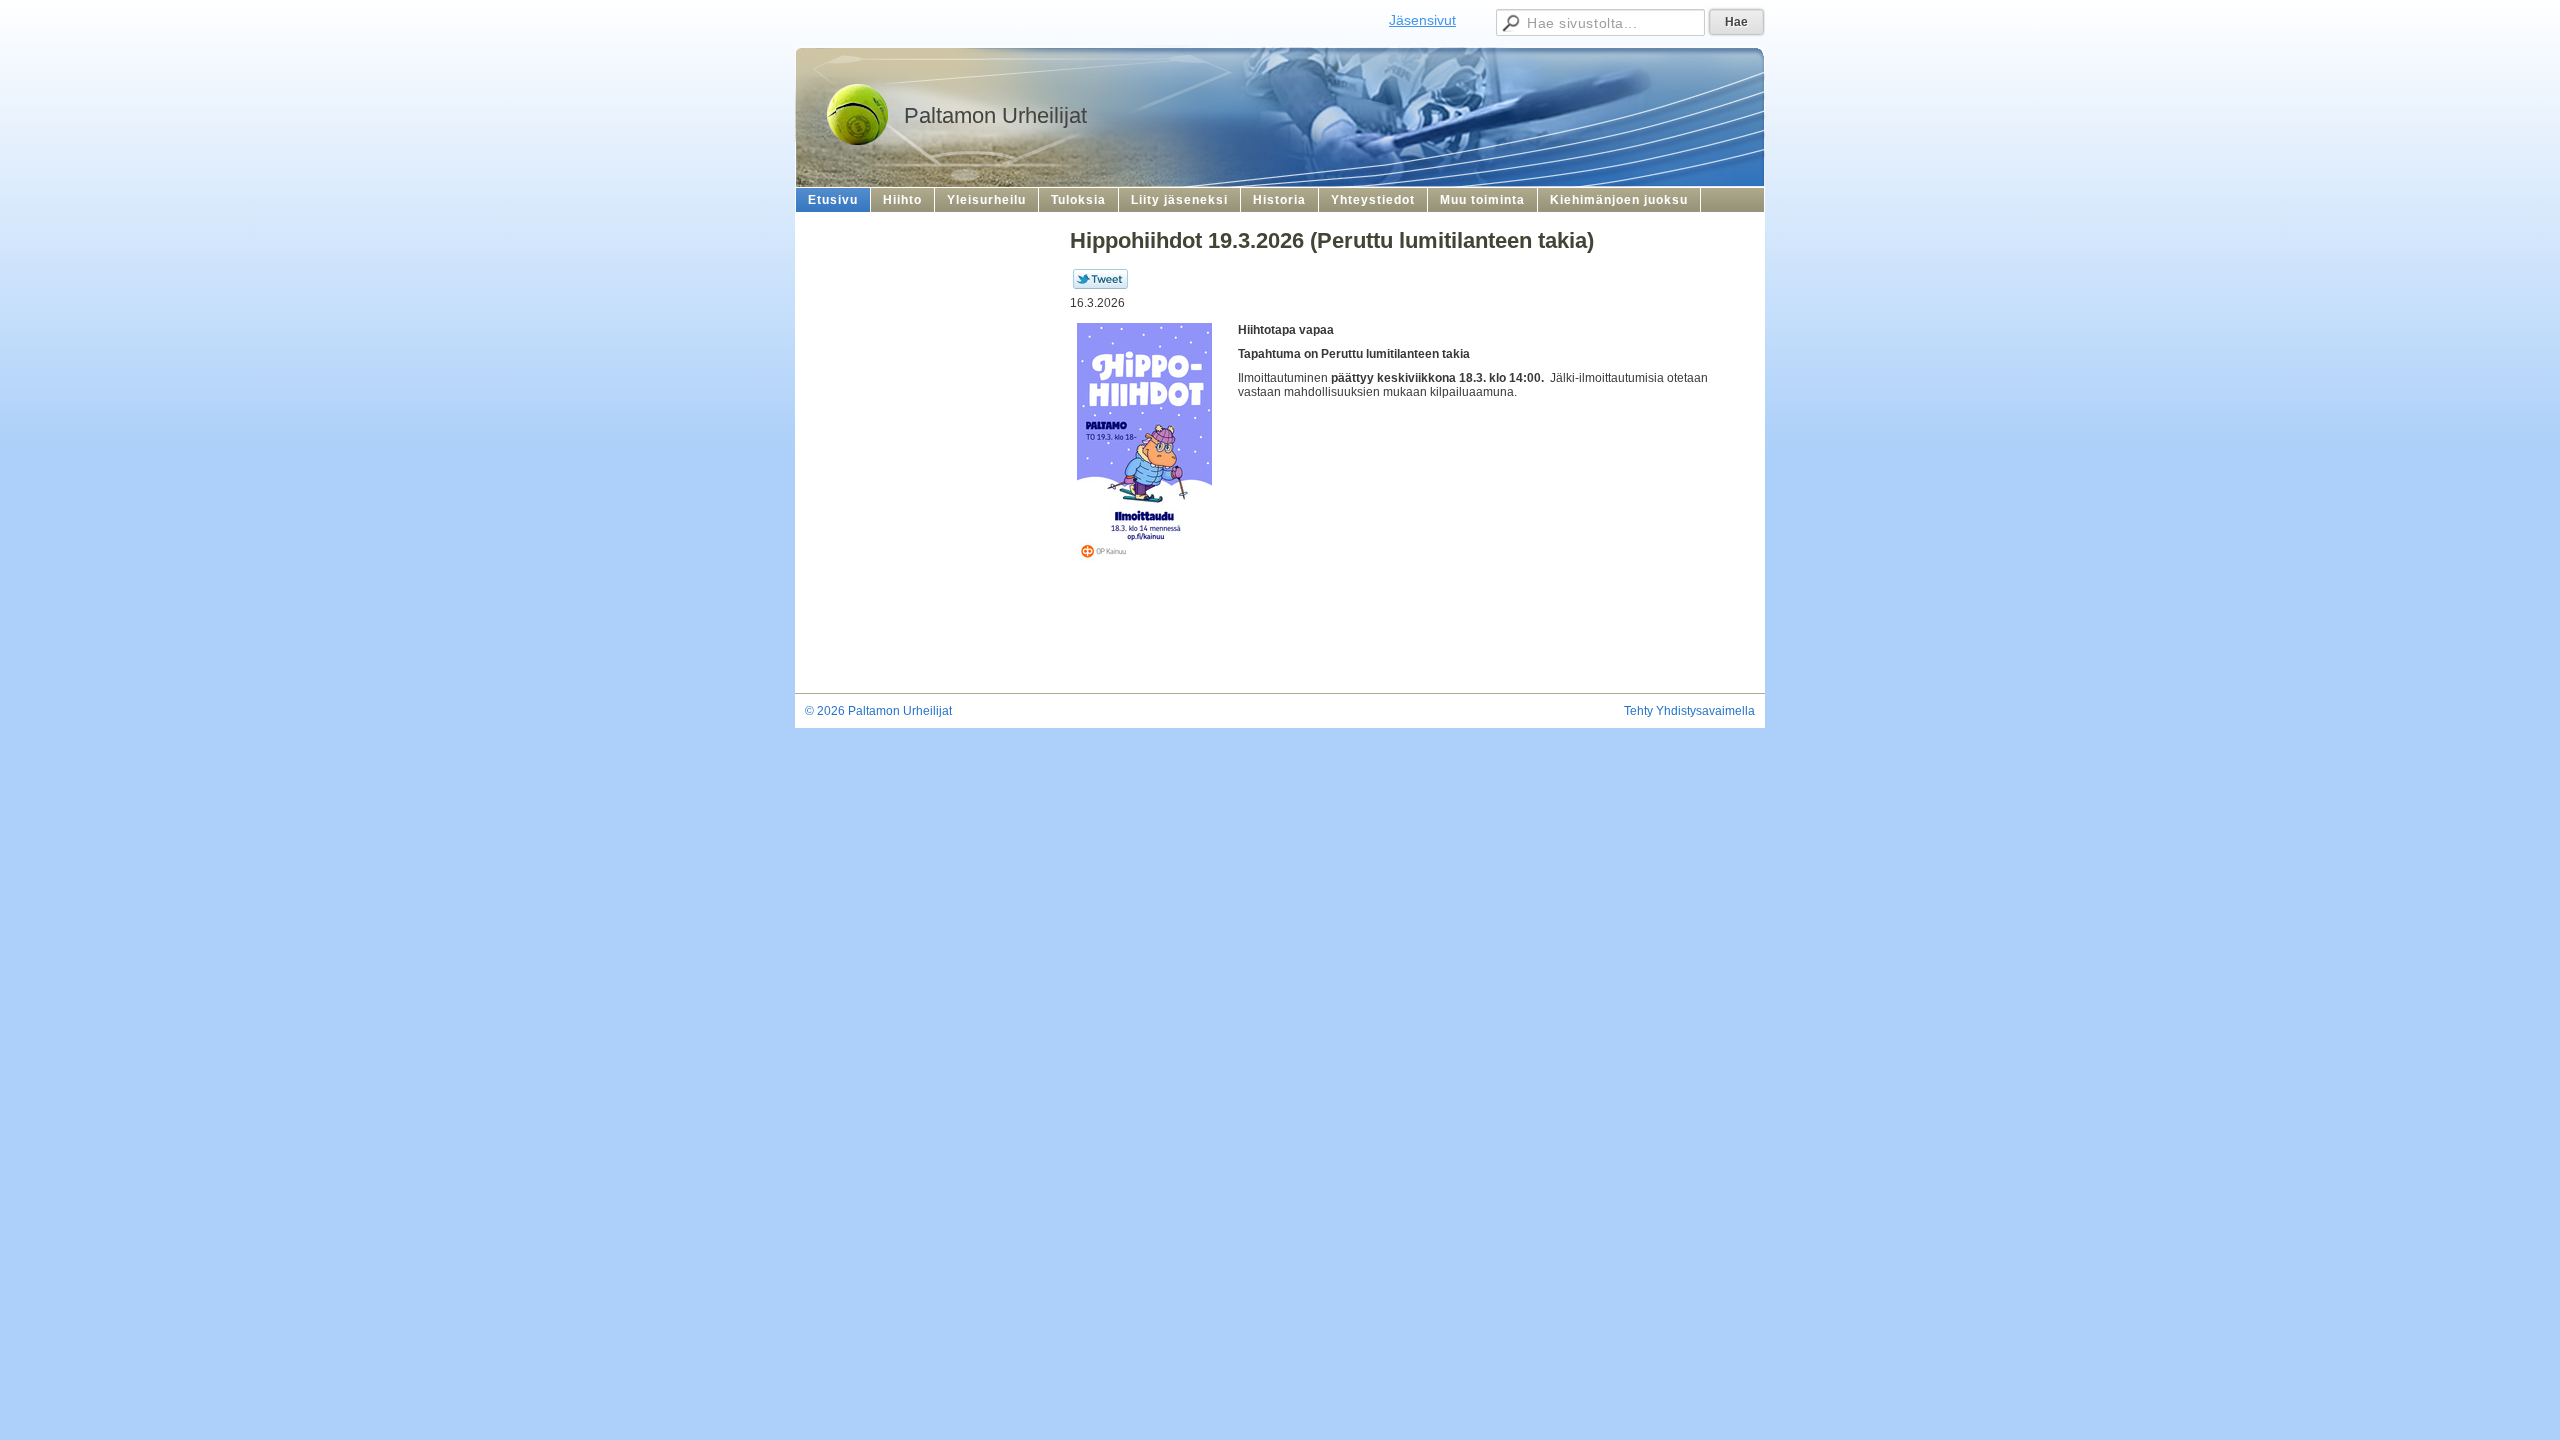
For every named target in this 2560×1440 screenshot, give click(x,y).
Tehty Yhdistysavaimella (1689, 711)
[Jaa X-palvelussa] (1100, 285)
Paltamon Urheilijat (995, 115)
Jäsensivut (1422, 20)
